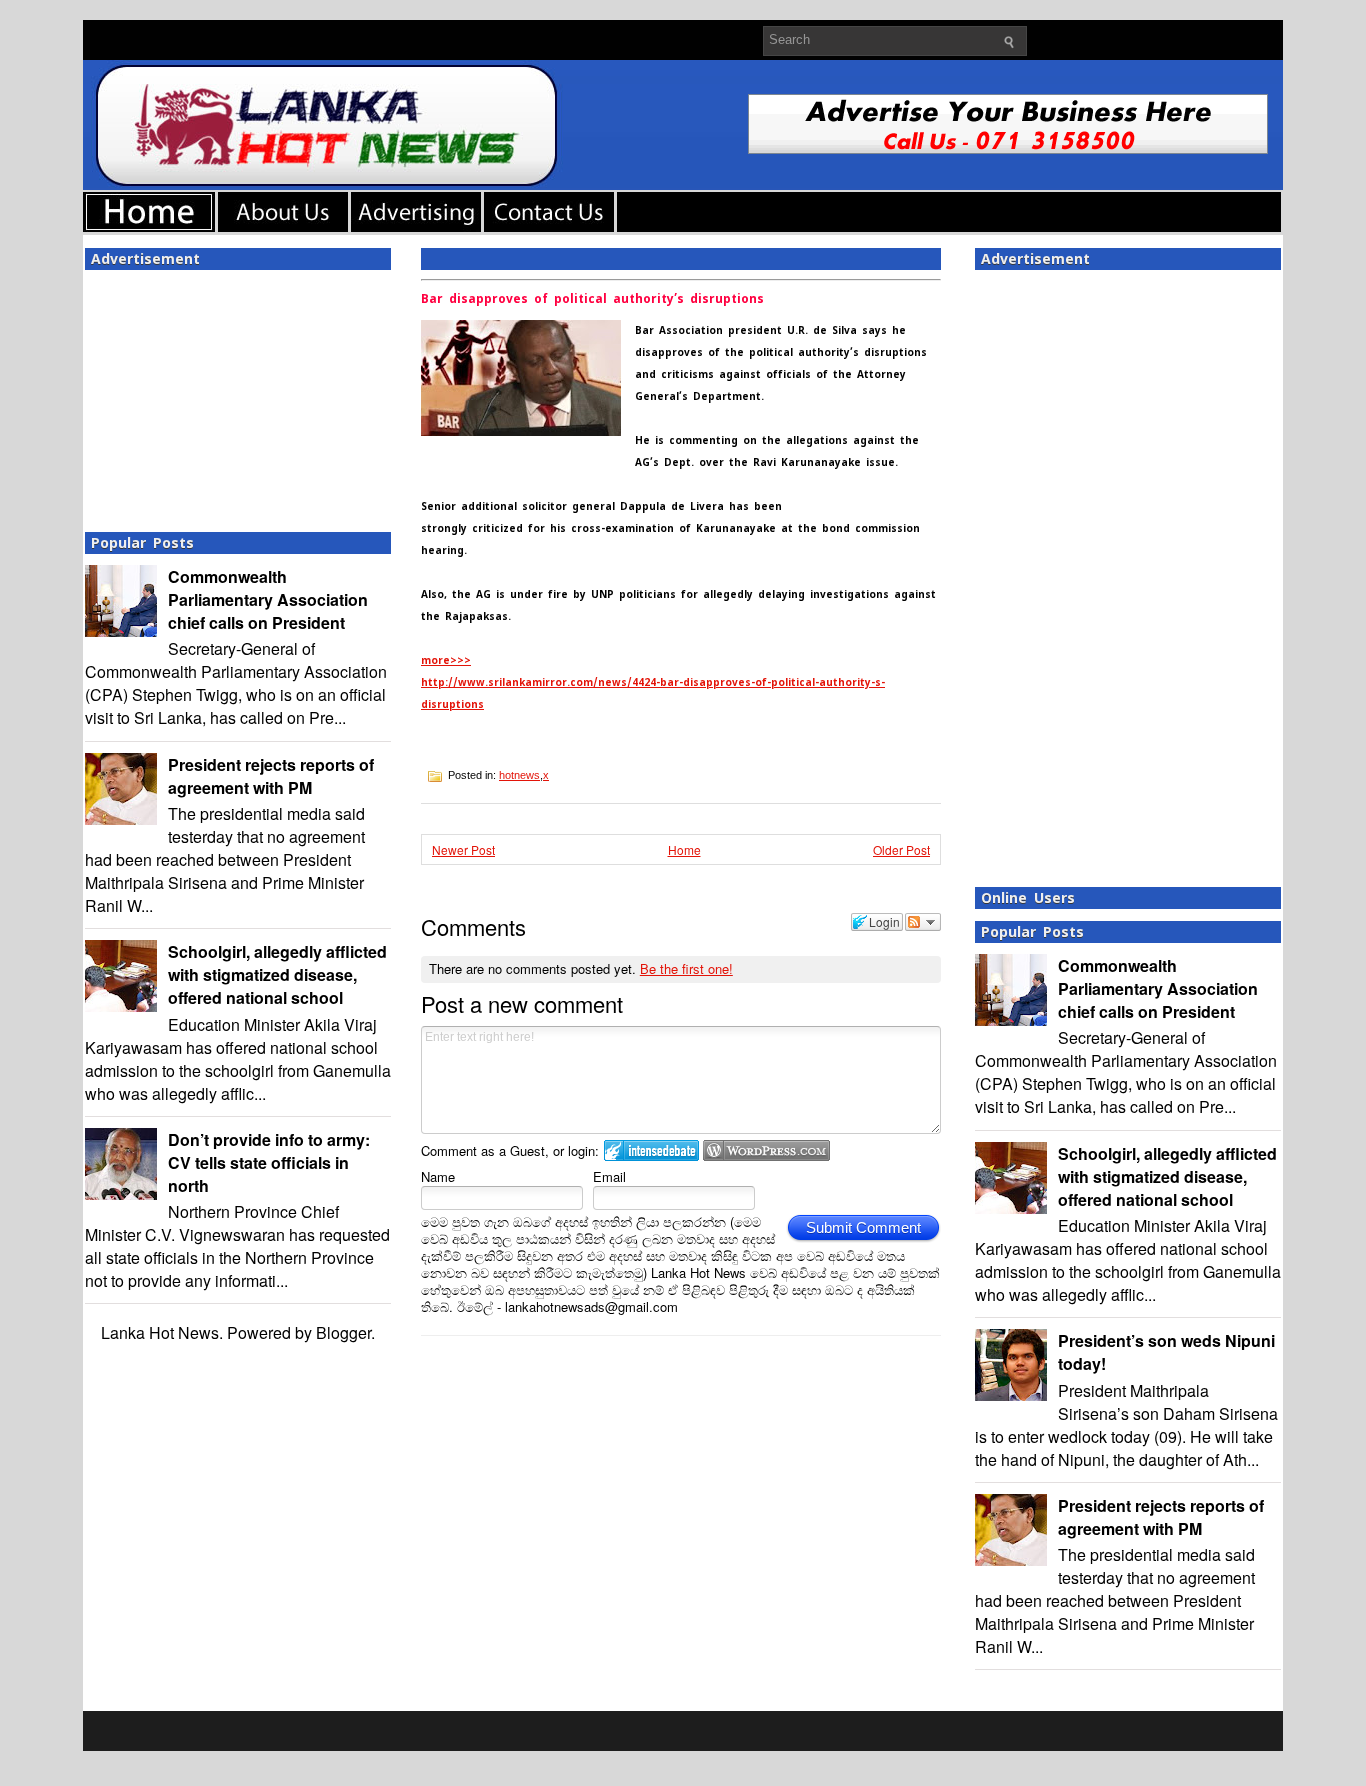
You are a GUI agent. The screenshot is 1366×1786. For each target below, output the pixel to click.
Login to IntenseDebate (651, 1150)
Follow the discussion (923, 922)
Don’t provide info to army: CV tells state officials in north (269, 1162)
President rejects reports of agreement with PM (271, 776)
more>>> (446, 660)
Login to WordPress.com (766, 1150)
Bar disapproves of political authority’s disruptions (592, 299)
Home (684, 849)
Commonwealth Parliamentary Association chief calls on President (268, 599)
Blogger (343, 1332)
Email (609, 1176)
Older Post (901, 849)
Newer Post (463, 849)
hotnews (519, 775)
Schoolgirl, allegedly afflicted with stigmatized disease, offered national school (277, 974)
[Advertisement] (238, 395)
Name (438, 1176)
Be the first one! (686, 968)
